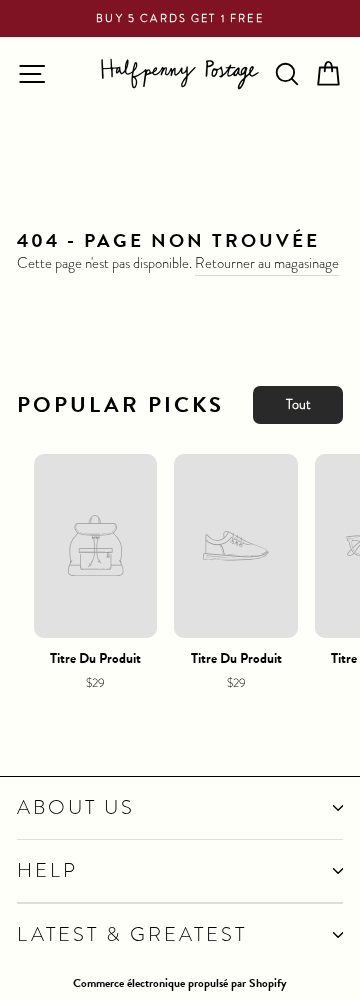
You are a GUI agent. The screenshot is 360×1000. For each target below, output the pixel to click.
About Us (76, 807)
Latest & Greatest (132, 934)
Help (47, 870)
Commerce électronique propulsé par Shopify (180, 983)
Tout (298, 404)
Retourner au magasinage (267, 263)
